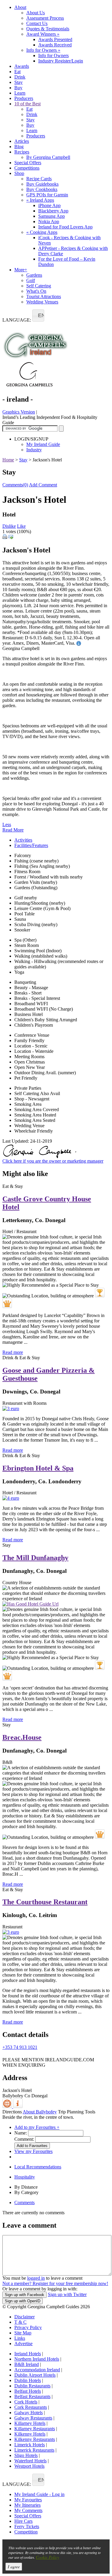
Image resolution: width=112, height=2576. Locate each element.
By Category (26, 2192)
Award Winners (43, 34)
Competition (26, 2532)
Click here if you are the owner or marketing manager (53, 1161)
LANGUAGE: (17, 320)
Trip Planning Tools (77, 2112)
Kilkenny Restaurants (35, 2439)
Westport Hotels (29, 2466)
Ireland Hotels (28, 2354)
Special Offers (28, 163)
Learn (20, 93)
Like (21, 526)
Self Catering (39, 286)
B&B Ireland (27, 2364)
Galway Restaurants (33, 2418)
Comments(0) (15, 485)
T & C (20, 2322)
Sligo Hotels (26, 2455)
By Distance (26, 2187)
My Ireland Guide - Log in (39, 2494)
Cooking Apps (42, 232)
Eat (17, 72)
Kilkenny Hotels (30, 2434)
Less (7, 825)
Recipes (22, 152)
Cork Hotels (26, 2402)
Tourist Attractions (44, 296)
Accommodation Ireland (37, 2370)
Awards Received (55, 45)
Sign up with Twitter (67, 2294)
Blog (19, 147)
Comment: (24, 2139)
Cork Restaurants (31, 2407)
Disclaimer (24, 2317)
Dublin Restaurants (32, 2386)
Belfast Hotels (28, 2391)
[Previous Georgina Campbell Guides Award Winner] (100, 1293)
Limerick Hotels (30, 2445)
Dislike (9, 526)
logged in (36, 2278)
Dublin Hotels (28, 2380)
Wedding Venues (42, 302)
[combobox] (38, 315)
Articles (22, 141)
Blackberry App (53, 211)
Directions (12, 2112)
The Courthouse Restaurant (45, 1902)
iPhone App (49, 205)
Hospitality (25, 2177)
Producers (24, 98)
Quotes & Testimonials (48, 29)
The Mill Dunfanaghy (35, 1558)
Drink (20, 77)
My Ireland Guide (43, 444)
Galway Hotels (29, 2413)
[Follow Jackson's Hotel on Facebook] (6, 2056)
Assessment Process (45, 18)
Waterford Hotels (30, 2461)
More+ (21, 270)
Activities (23, 840)
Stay (19, 82)
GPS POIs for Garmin (47, 195)
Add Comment (43, 485)
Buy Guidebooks (42, 184)
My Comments (28, 2510)
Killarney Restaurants (35, 2429)
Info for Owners (43, 50)
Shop (19, 173)
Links (20, 2338)
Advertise (23, 2344)
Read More (13, 830)
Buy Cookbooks (42, 189)
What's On (36, 291)
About (20, 7)
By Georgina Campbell (48, 157)
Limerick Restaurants (34, 2450)
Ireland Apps (40, 200)
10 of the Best (27, 104)
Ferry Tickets (27, 2526)
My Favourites (28, 2500)
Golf (31, 280)
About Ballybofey (40, 2112)
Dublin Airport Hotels (35, 2375)
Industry (34, 450)
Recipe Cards (39, 179)
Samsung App (52, 216)
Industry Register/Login (61, 61)
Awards (22, 66)
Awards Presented (55, 39)
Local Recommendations (38, 2167)
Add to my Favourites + (37, 2127)
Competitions (27, 168)
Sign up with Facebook (24, 2295)
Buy (18, 88)
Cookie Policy (47, 2557)
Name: (21, 2133)
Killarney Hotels (30, 2423)
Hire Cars (23, 2521)
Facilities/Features (31, 845)
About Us (36, 13)
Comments (24, 2202)
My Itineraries (27, 2505)
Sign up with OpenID (23, 2301)
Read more (13, 1352)
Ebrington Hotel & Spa (38, 1468)
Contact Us (37, 23)
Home (8, 460)
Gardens (34, 275)
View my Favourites (33, 2151)
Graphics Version (19, 412)
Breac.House (22, 1737)
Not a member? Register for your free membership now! (55, 2283)
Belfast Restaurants (32, 2396)
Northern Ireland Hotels (37, 2359)
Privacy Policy (28, 2327)
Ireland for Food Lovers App (65, 227)
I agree (14, 2567)
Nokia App (49, 221)
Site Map (23, 2333)
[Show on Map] (8, 2106)
